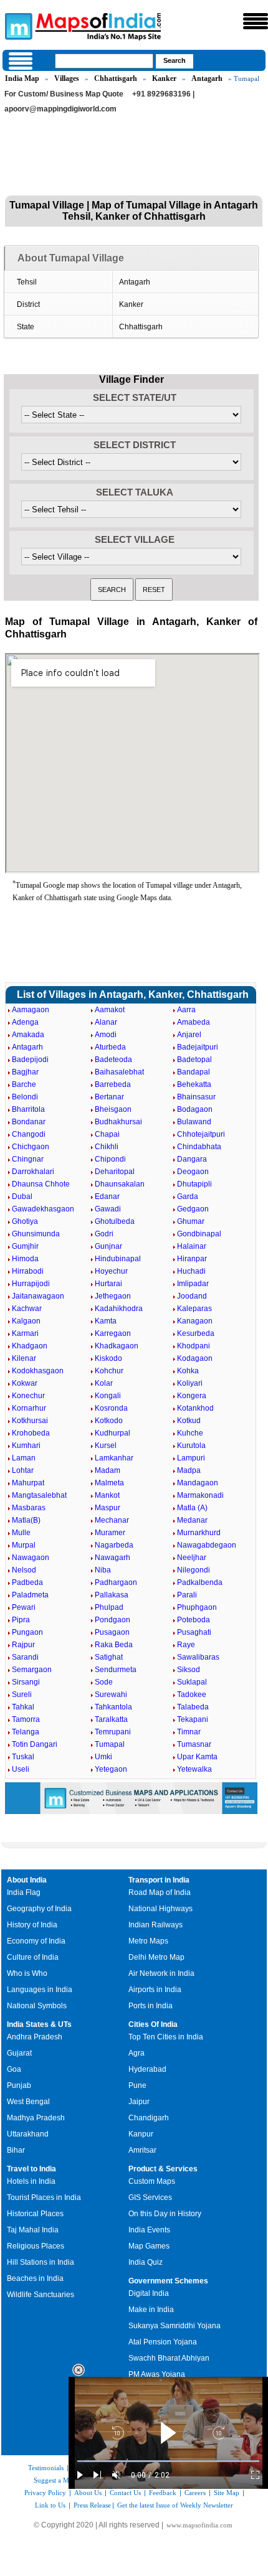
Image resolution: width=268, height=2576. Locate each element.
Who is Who (27, 1973)
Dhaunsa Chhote (41, 1184)
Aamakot (110, 1010)
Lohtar (23, 1470)
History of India (32, 1925)
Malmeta (109, 1483)
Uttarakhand (28, 2134)
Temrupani (113, 1732)
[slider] (168, 2461)
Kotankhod (195, 1408)
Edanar (107, 1196)
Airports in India (155, 1990)
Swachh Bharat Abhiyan (169, 2358)
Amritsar (142, 2150)
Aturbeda (110, 1047)
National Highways (160, 1909)
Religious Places (36, 2246)
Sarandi (25, 1657)
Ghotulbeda (115, 1221)
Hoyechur (111, 1271)
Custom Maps (152, 2181)
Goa (14, 2069)
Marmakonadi (200, 1495)
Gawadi (108, 1209)
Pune (137, 2085)
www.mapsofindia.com (199, 2525)
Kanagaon (195, 1321)
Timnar (189, 1732)
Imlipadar (193, 1284)
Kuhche (190, 1433)
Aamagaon (31, 1010)
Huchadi (191, 1271)
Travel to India (31, 2169)
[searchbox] (104, 61)
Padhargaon (116, 1582)
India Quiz (146, 2262)
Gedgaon (193, 1209)
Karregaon (113, 1333)
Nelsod (24, 1570)
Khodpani (194, 1346)
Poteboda (194, 1620)
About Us (88, 2493)
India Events (149, 2230)
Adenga (25, 1022)
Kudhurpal (112, 1433)
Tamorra (26, 1719)
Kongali (108, 1396)
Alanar (106, 1022)
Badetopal (194, 1060)
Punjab (19, 2085)
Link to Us (50, 2505)
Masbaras (29, 1508)
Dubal (22, 1196)
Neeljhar (192, 1558)
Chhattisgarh (116, 78)
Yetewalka (194, 1769)
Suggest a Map (55, 2480)
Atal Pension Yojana (163, 2342)
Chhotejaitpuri (201, 1134)
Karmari (25, 1333)
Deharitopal (115, 1172)
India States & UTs (39, 2024)
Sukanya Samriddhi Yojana (175, 2326)
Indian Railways (156, 1925)
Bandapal (194, 1072)
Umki (103, 1757)
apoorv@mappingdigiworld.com (60, 109)
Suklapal (192, 1682)
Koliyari (190, 1383)
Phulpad (109, 1607)
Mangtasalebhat (39, 1495)
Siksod (189, 1670)
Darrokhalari (33, 1172)
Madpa (189, 1470)
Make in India (151, 2310)
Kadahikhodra (119, 1309)
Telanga (26, 1732)
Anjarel (189, 1035)
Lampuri (191, 1458)
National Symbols (37, 2006)
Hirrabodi (28, 1271)
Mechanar (112, 1520)
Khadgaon (30, 1346)
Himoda (25, 1259)
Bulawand (194, 1122)
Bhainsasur (196, 1097)
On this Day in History (165, 2214)
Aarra (186, 1010)
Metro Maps (148, 1941)
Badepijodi (30, 1060)
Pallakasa (112, 1595)
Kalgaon (26, 1321)
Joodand (192, 1296)
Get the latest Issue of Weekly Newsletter (175, 2505)
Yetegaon (111, 1769)
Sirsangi (26, 1682)
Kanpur (141, 2134)
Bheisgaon (113, 1109)
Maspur (108, 1508)
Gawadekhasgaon (43, 1209)
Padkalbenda (200, 1582)
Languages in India (40, 1990)
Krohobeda (31, 1433)
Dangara (192, 1159)
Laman (24, 1458)
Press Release (92, 2505)
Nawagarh (112, 1558)
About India (27, 1880)
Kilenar (24, 1358)
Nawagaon (31, 1558)
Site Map (227, 2493)
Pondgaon (112, 1620)
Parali (187, 1595)
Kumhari (26, 1445)
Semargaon (32, 1670)
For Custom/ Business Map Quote (64, 94)
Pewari (24, 1607)
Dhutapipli (194, 1184)
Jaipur (139, 2102)
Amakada (28, 1035)
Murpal (24, 1545)
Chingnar (28, 1159)
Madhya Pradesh (36, 2118)
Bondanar (29, 1122)
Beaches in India (35, 2278)
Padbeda (27, 1582)
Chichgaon (31, 1147)
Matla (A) (192, 1508)
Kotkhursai (30, 1421)
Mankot (107, 1495)
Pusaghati (194, 1632)
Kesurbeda (196, 1333)
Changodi (29, 1134)
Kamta (106, 1321)
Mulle (21, 1533)
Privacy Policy (45, 2493)
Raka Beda (114, 1645)
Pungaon (27, 1632)
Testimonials (46, 2468)
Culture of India (33, 1957)
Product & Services (163, 2169)
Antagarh (207, 78)
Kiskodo (108, 1358)
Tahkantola (113, 1707)
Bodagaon (195, 1109)
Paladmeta (30, 1595)
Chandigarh (149, 2118)
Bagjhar (25, 1072)
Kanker (164, 78)
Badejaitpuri (198, 1047)
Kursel (106, 1445)
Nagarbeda (114, 1545)
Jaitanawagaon (38, 1296)
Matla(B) (26, 1520)
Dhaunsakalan (120, 1184)
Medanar (192, 1520)
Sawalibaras (198, 1657)
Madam (108, 1470)
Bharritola (28, 1109)
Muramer (110, 1533)
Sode (104, 1682)
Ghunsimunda (36, 1234)
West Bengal (28, 2102)
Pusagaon (112, 1632)
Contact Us (125, 2493)
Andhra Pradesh (35, 2037)
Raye (186, 1645)
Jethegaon (113, 1296)
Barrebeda (113, 1084)
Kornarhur (29, 1408)
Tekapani (193, 1719)
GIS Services (150, 2198)
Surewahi (111, 1695)
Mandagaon (198, 1483)
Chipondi (110, 1159)
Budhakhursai (118, 1122)
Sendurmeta (116, 1670)
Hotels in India (31, 2181)
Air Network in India (161, 1973)
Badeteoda (113, 1060)
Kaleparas (194, 1309)
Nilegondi (194, 1570)
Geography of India (39, 1909)
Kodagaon (195, 1358)
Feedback (163, 2493)
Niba (103, 1570)
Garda (188, 1196)
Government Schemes (168, 2281)
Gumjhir (25, 1246)
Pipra (21, 1620)
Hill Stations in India (41, 2262)
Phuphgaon (197, 1607)
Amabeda (194, 1022)
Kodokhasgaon (38, 1371)
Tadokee (192, 1695)
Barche (24, 1084)
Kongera (192, 1396)
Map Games (149, 2246)
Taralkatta (111, 1719)
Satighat (109, 1657)
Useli (21, 1769)
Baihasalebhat (119, 1072)
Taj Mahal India (33, 2230)
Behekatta (194, 1084)
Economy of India (36, 1941)
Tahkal (23, 1707)
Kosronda (111, 1408)
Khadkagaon (117, 1346)
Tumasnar (194, 1744)
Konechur (28, 1396)
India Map (22, 78)
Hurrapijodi (31, 1284)
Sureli (22, 1695)
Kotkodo (109, 1421)
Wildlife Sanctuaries (41, 2295)
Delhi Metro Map (156, 1957)
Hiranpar (192, 1259)
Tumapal (110, 1744)
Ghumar (191, 1221)
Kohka (188, 1371)
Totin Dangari (35, 1744)
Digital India (149, 2293)
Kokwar (25, 1383)
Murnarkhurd (199, 1533)
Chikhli (107, 1147)
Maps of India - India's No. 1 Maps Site (17, 26)
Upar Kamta (197, 1757)
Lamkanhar (114, 1458)
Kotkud (189, 1421)
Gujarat (19, 2053)
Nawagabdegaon (207, 1545)
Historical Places (35, 2214)
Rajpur (23, 1645)
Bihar (16, 2150)
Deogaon (193, 1172)
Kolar (104, 1383)
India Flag (24, 1892)
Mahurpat (28, 1483)
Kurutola (191, 1445)
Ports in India (151, 2006)
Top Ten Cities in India (166, 2037)
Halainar (192, 1246)
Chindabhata (199, 1147)
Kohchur (109, 1371)
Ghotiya (25, 1221)
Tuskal (23, 1757)
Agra (136, 2053)
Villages (67, 78)
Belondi (25, 1097)
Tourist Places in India (44, 2198)
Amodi (106, 1035)
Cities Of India (153, 2024)
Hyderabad (147, 2069)
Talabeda (193, 1707)
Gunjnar (108, 1246)
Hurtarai (108, 1284)
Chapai (107, 1134)
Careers (195, 2493)
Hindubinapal (118, 1259)
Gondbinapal (199, 1234)
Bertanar (109, 1097)
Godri (104, 1234)
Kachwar (27, 1309)
